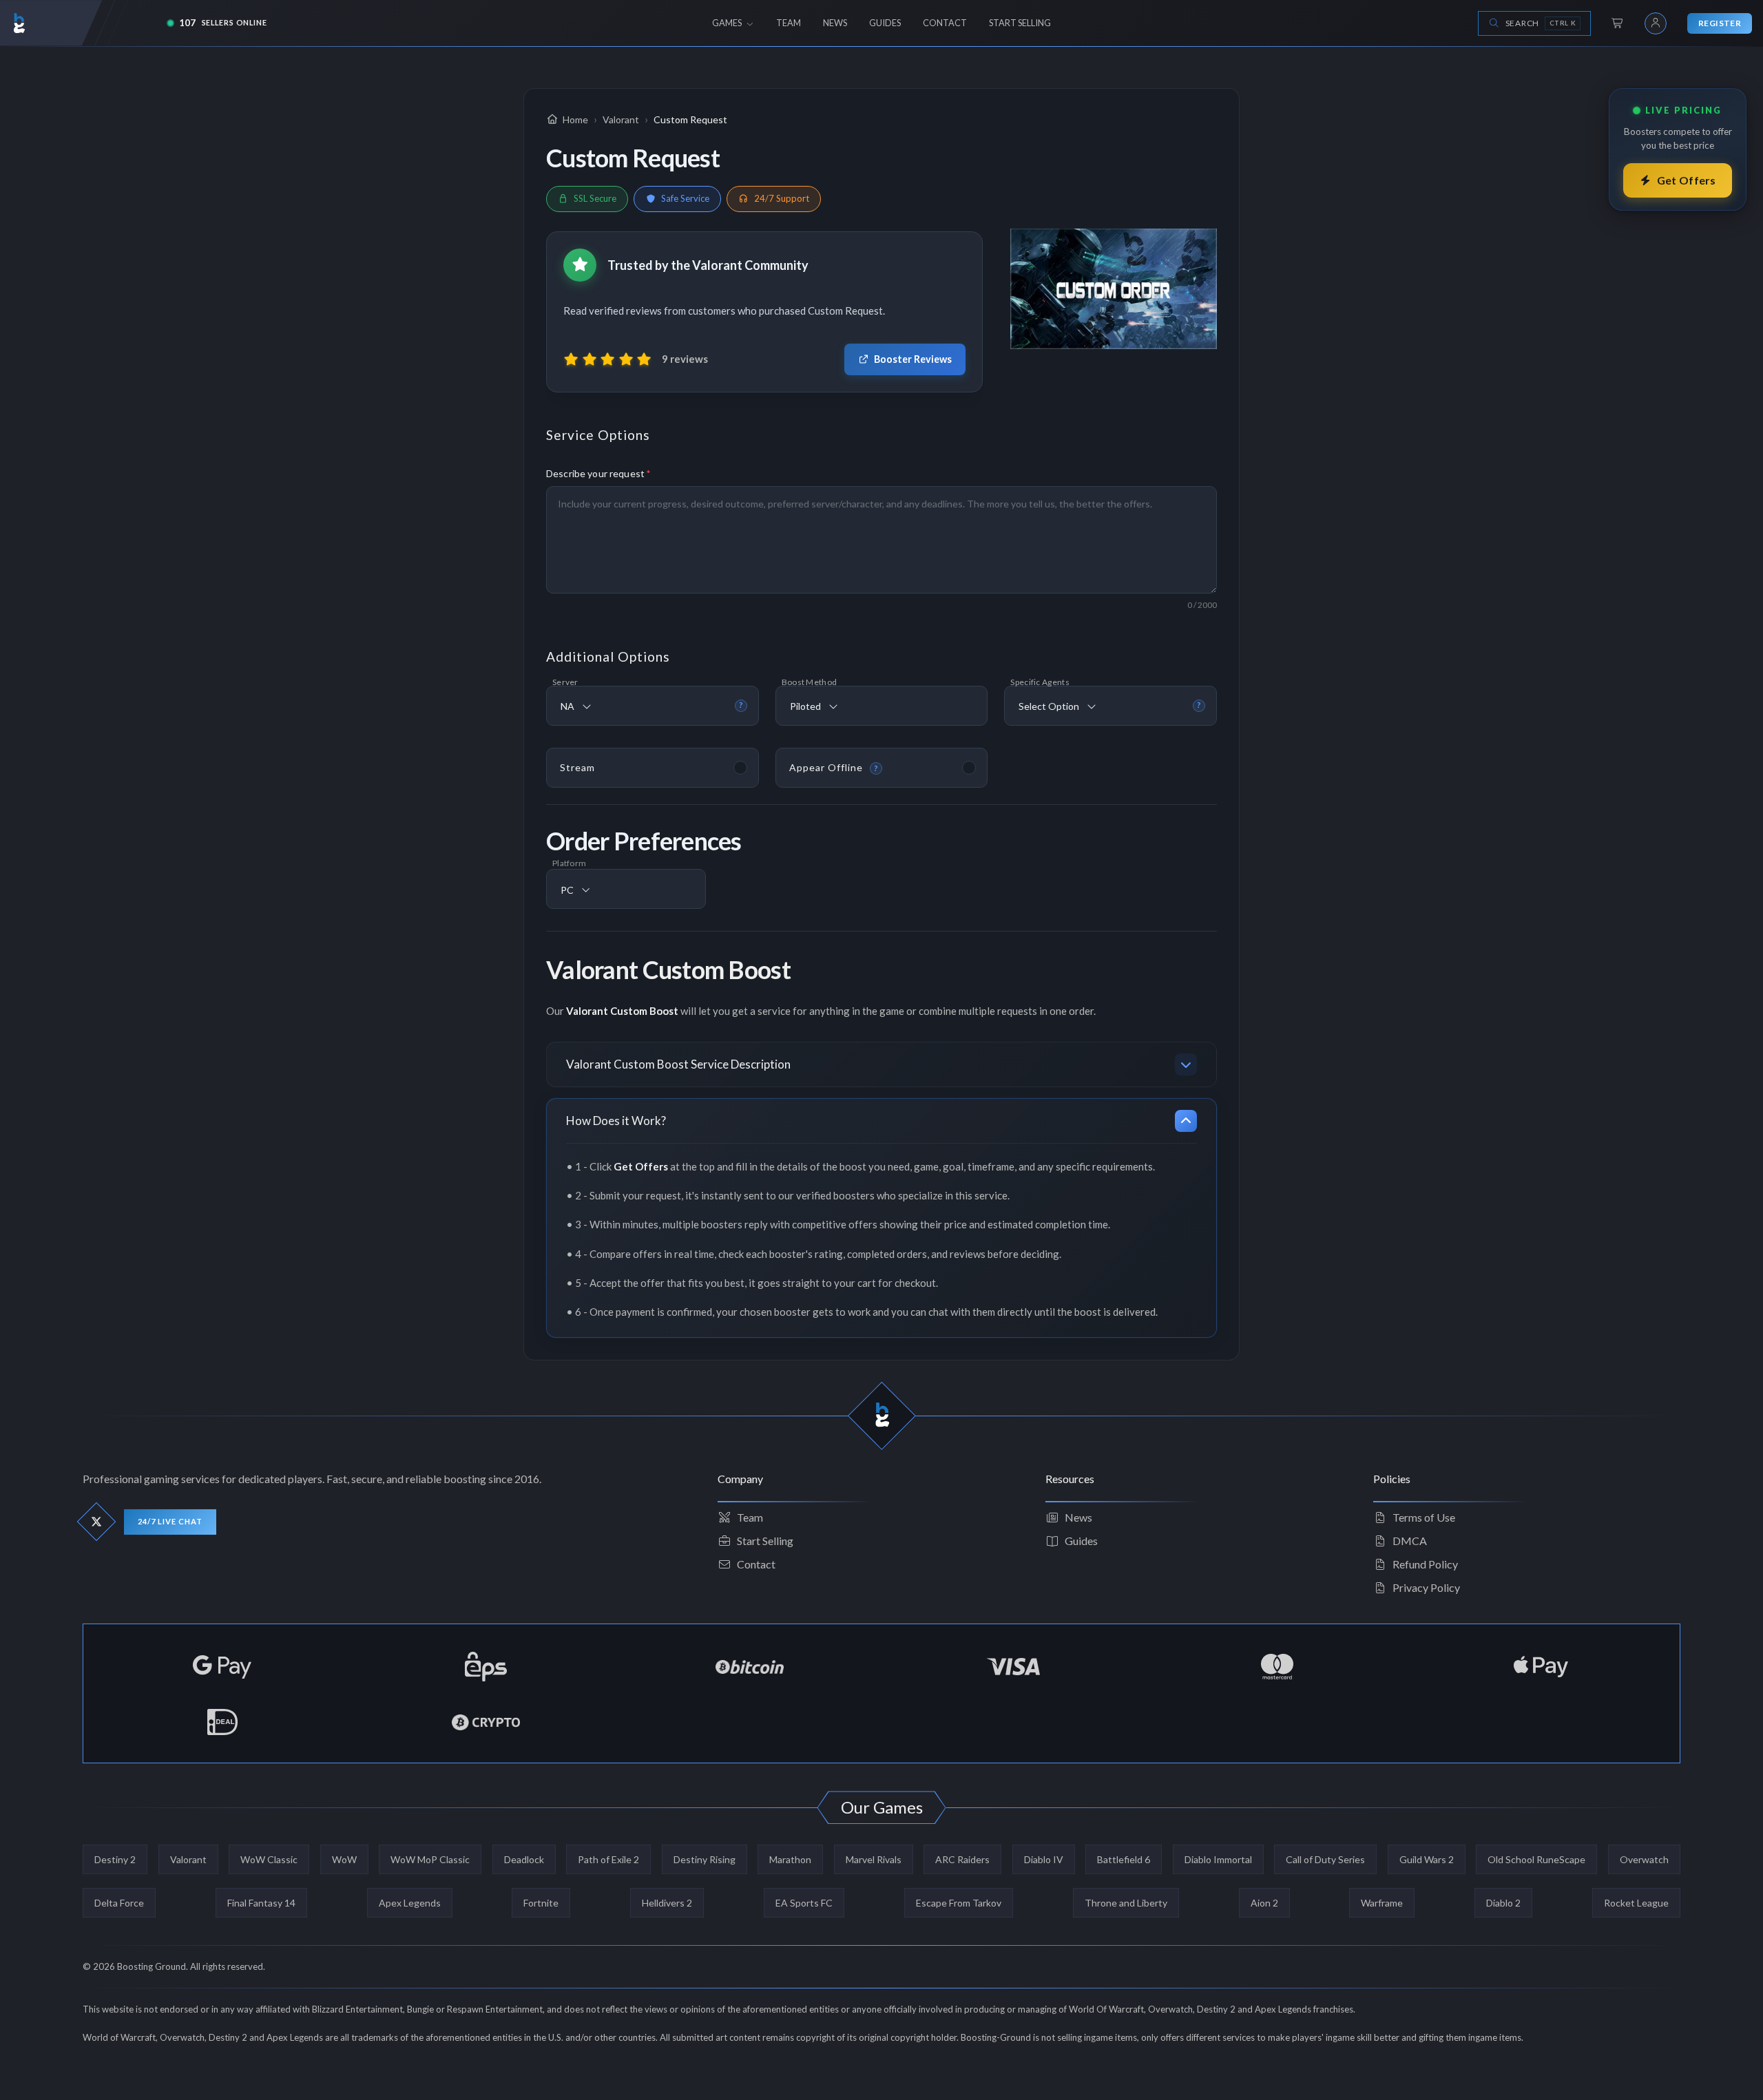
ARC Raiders (962, 1859)
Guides (1081, 1541)
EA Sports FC (804, 1903)
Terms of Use (1424, 1517)
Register (1720, 23)
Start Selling (765, 1541)
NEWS (835, 23)
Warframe (1382, 1903)
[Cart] (1618, 23)
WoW (344, 1859)
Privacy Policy (1426, 1587)
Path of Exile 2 (608, 1859)
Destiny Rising (705, 1859)
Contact (756, 1564)
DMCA (1410, 1541)
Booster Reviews (913, 359)
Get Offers (1687, 180)
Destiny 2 (115, 1859)
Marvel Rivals (874, 1859)
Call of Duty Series (1325, 1859)
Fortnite (541, 1903)
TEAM (789, 23)
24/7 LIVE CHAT (170, 1521)
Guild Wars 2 (1427, 1859)
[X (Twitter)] (97, 1522)
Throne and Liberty (1126, 1903)
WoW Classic (269, 1859)
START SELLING (1020, 23)
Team (750, 1517)
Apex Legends (410, 1903)
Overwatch (1644, 1859)
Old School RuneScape (1536, 1859)
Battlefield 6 (1124, 1859)
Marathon (790, 1859)
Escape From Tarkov (959, 1903)
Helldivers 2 (667, 1903)
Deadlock (524, 1859)
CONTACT (945, 23)
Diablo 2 (1503, 1903)
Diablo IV (1044, 1859)
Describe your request (598, 473)
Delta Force (119, 1903)
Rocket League (1636, 1903)
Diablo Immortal (1218, 1859)
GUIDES (885, 23)
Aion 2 (1264, 1903)
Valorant (188, 1859)
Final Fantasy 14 (261, 1903)
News (1078, 1517)
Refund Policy (1425, 1564)
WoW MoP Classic (430, 1859)
